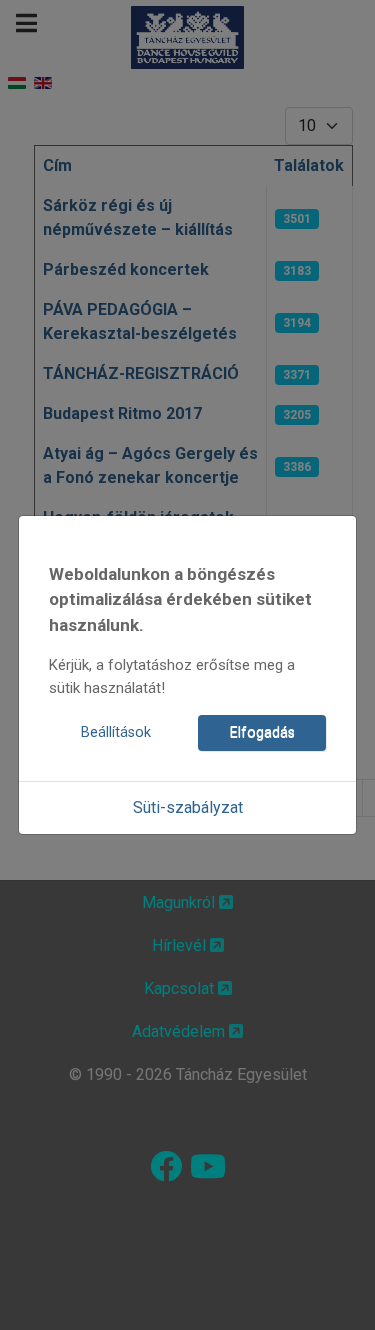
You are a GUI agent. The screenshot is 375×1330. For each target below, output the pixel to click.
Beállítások (116, 732)
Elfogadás (262, 732)
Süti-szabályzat (188, 807)
